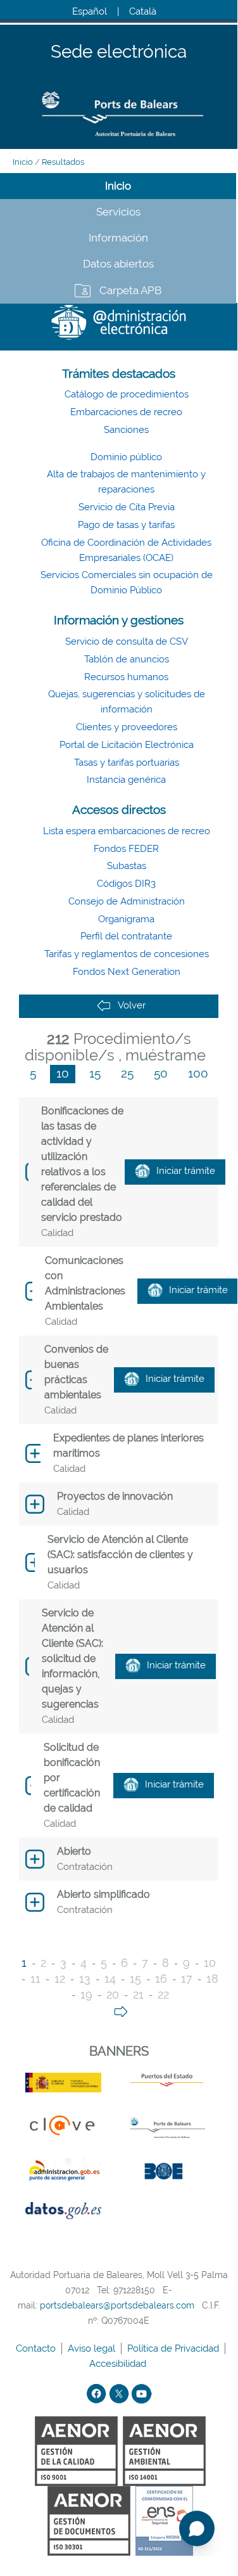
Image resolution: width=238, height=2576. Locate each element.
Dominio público (126, 457)
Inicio (23, 162)
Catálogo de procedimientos (127, 394)
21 (138, 1994)
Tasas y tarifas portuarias (127, 763)
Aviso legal (93, 2348)
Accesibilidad (119, 2364)
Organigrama (126, 919)
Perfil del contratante (126, 936)
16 (161, 1979)
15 (95, 1073)
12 (60, 1979)
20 (113, 1994)
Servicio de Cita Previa (127, 507)
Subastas (127, 866)
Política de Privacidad (174, 2348)
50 (161, 1073)
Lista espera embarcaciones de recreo (127, 831)
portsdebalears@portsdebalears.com (117, 2305)
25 (127, 1073)
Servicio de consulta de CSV (127, 641)
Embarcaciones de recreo (126, 412)
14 (110, 1979)
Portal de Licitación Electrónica (127, 745)
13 (85, 1979)
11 (35, 1979)
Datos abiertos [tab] (118, 264)
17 (187, 1979)
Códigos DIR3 (126, 884)
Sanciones (126, 430)
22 (163, 1994)
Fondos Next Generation (127, 972)
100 (198, 1073)
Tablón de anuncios (127, 659)
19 (86, 1994)
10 (63, 1073)
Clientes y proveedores (127, 727)
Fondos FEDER (126, 849)
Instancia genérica (126, 780)
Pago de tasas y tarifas (126, 525)
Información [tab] (118, 238)
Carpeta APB (130, 290)
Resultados (63, 162)
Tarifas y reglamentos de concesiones (127, 954)
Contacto (37, 2348)
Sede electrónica (119, 52)
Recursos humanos (126, 677)
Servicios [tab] (118, 212)
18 (212, 1979)
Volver (132, 1005)
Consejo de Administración (127, 901)
